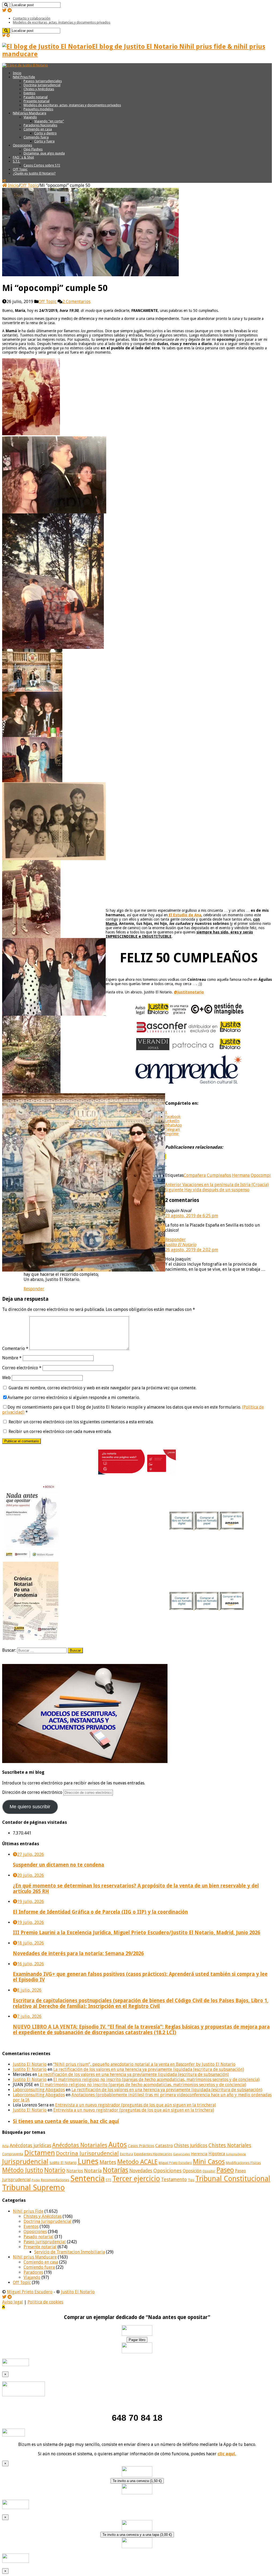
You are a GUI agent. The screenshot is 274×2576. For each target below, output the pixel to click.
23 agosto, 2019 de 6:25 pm (192, 1216)
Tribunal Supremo (33, 2188)
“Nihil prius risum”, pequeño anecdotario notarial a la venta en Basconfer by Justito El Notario (144, 2064)
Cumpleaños (219, 1175)
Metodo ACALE (137, 2162)
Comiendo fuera (36, 137)
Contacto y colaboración (32, 18)
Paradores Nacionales (40, 125)
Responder (175, 1240)
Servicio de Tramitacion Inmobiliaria (70, 2252)
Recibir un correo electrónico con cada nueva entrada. (60, 1431)
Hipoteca (217, 2154)
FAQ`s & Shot (23, 157)
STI (109, 2180)
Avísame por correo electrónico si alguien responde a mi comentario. (74, 1397)
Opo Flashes (33, 149)
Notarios (75, 2171)
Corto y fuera (44, 141)
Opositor (209, 2171)
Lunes (88, 2161)
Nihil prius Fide (28, 2211)
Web (6, 1378)
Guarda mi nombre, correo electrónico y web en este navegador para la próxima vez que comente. (102, 1388)
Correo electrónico (22, 1368)
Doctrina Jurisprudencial (42, 85)
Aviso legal (13, 2302)
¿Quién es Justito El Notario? (34, 173)
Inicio (17, 73)
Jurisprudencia (236, 2154)
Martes (108, 2162)
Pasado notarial (36, 97)
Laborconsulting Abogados (39, 2090)
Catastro (164, 2146)
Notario (55, 2170)
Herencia (199, 2154)
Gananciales (182, 2154)
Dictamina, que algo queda (44, 153)
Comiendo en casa (38, 129)
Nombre (12, 1358)
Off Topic (20, 169)
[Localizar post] (6, 5)
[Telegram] (10, 10)
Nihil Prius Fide (24, 77)
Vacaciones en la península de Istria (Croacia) (217, 1185)
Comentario (15, 1348)
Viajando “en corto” (49, 121)
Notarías (115, 2170)
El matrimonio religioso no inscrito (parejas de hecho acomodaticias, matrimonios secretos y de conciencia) (156, 2080)
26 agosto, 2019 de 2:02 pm (192, 1250)
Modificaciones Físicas (243, 2163)
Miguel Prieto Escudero (175, 2163)
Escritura (126, 2154)
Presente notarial (37, 101)
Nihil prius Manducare (30, 113)
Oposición (192, 2171)
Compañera (195, 1175)
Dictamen (39, 2153)
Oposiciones (22, 145)
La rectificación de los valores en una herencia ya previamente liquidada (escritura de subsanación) (149, 2069)
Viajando (30, 117)
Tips (191, 2180)
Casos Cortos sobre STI (42, 165)
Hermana (241, 1175)
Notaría (93, 2171)
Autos (118, 2145)
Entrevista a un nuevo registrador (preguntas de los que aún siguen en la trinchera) (136, 2105)
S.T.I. (16, 161)
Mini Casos (209, 2162)
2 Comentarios (76, 302)
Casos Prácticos (141, 2146)
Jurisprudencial (25, 2162)
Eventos (29, 93)
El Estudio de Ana (184, 915)
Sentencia (87, 2178)
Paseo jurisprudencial (45, 2242)
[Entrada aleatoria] (4, 181)
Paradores (33, 2272)
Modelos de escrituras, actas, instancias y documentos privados (62, 22)
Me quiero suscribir (30, 1807)
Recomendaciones (55, 2180)
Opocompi (261, 1175)
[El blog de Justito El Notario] (25, 65)
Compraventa (13, 2154)
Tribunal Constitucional (233, 2179)
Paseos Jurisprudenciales (43, 81)
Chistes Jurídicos (191, 2146)
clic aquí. (227, 2454)
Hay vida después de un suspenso (207, 1190)
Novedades (141, 2171)
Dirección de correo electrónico (33, 1792)
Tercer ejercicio (136, 2179)
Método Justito (23, 2170)
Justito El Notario (181, 1245)
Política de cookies (45, 2302)
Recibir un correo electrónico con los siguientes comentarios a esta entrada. (81, 1422)
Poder (36, 2180)
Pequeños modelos (38, 109)
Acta (5, 2146)
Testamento (174, 2180)
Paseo (225, 2170)
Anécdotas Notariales (80, 2145)
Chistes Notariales (230, 2145)
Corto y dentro (45, 133)
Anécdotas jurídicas (30, 2145)
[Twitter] (4, 10)
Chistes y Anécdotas (39, 89)
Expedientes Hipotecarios (153, 2154)
